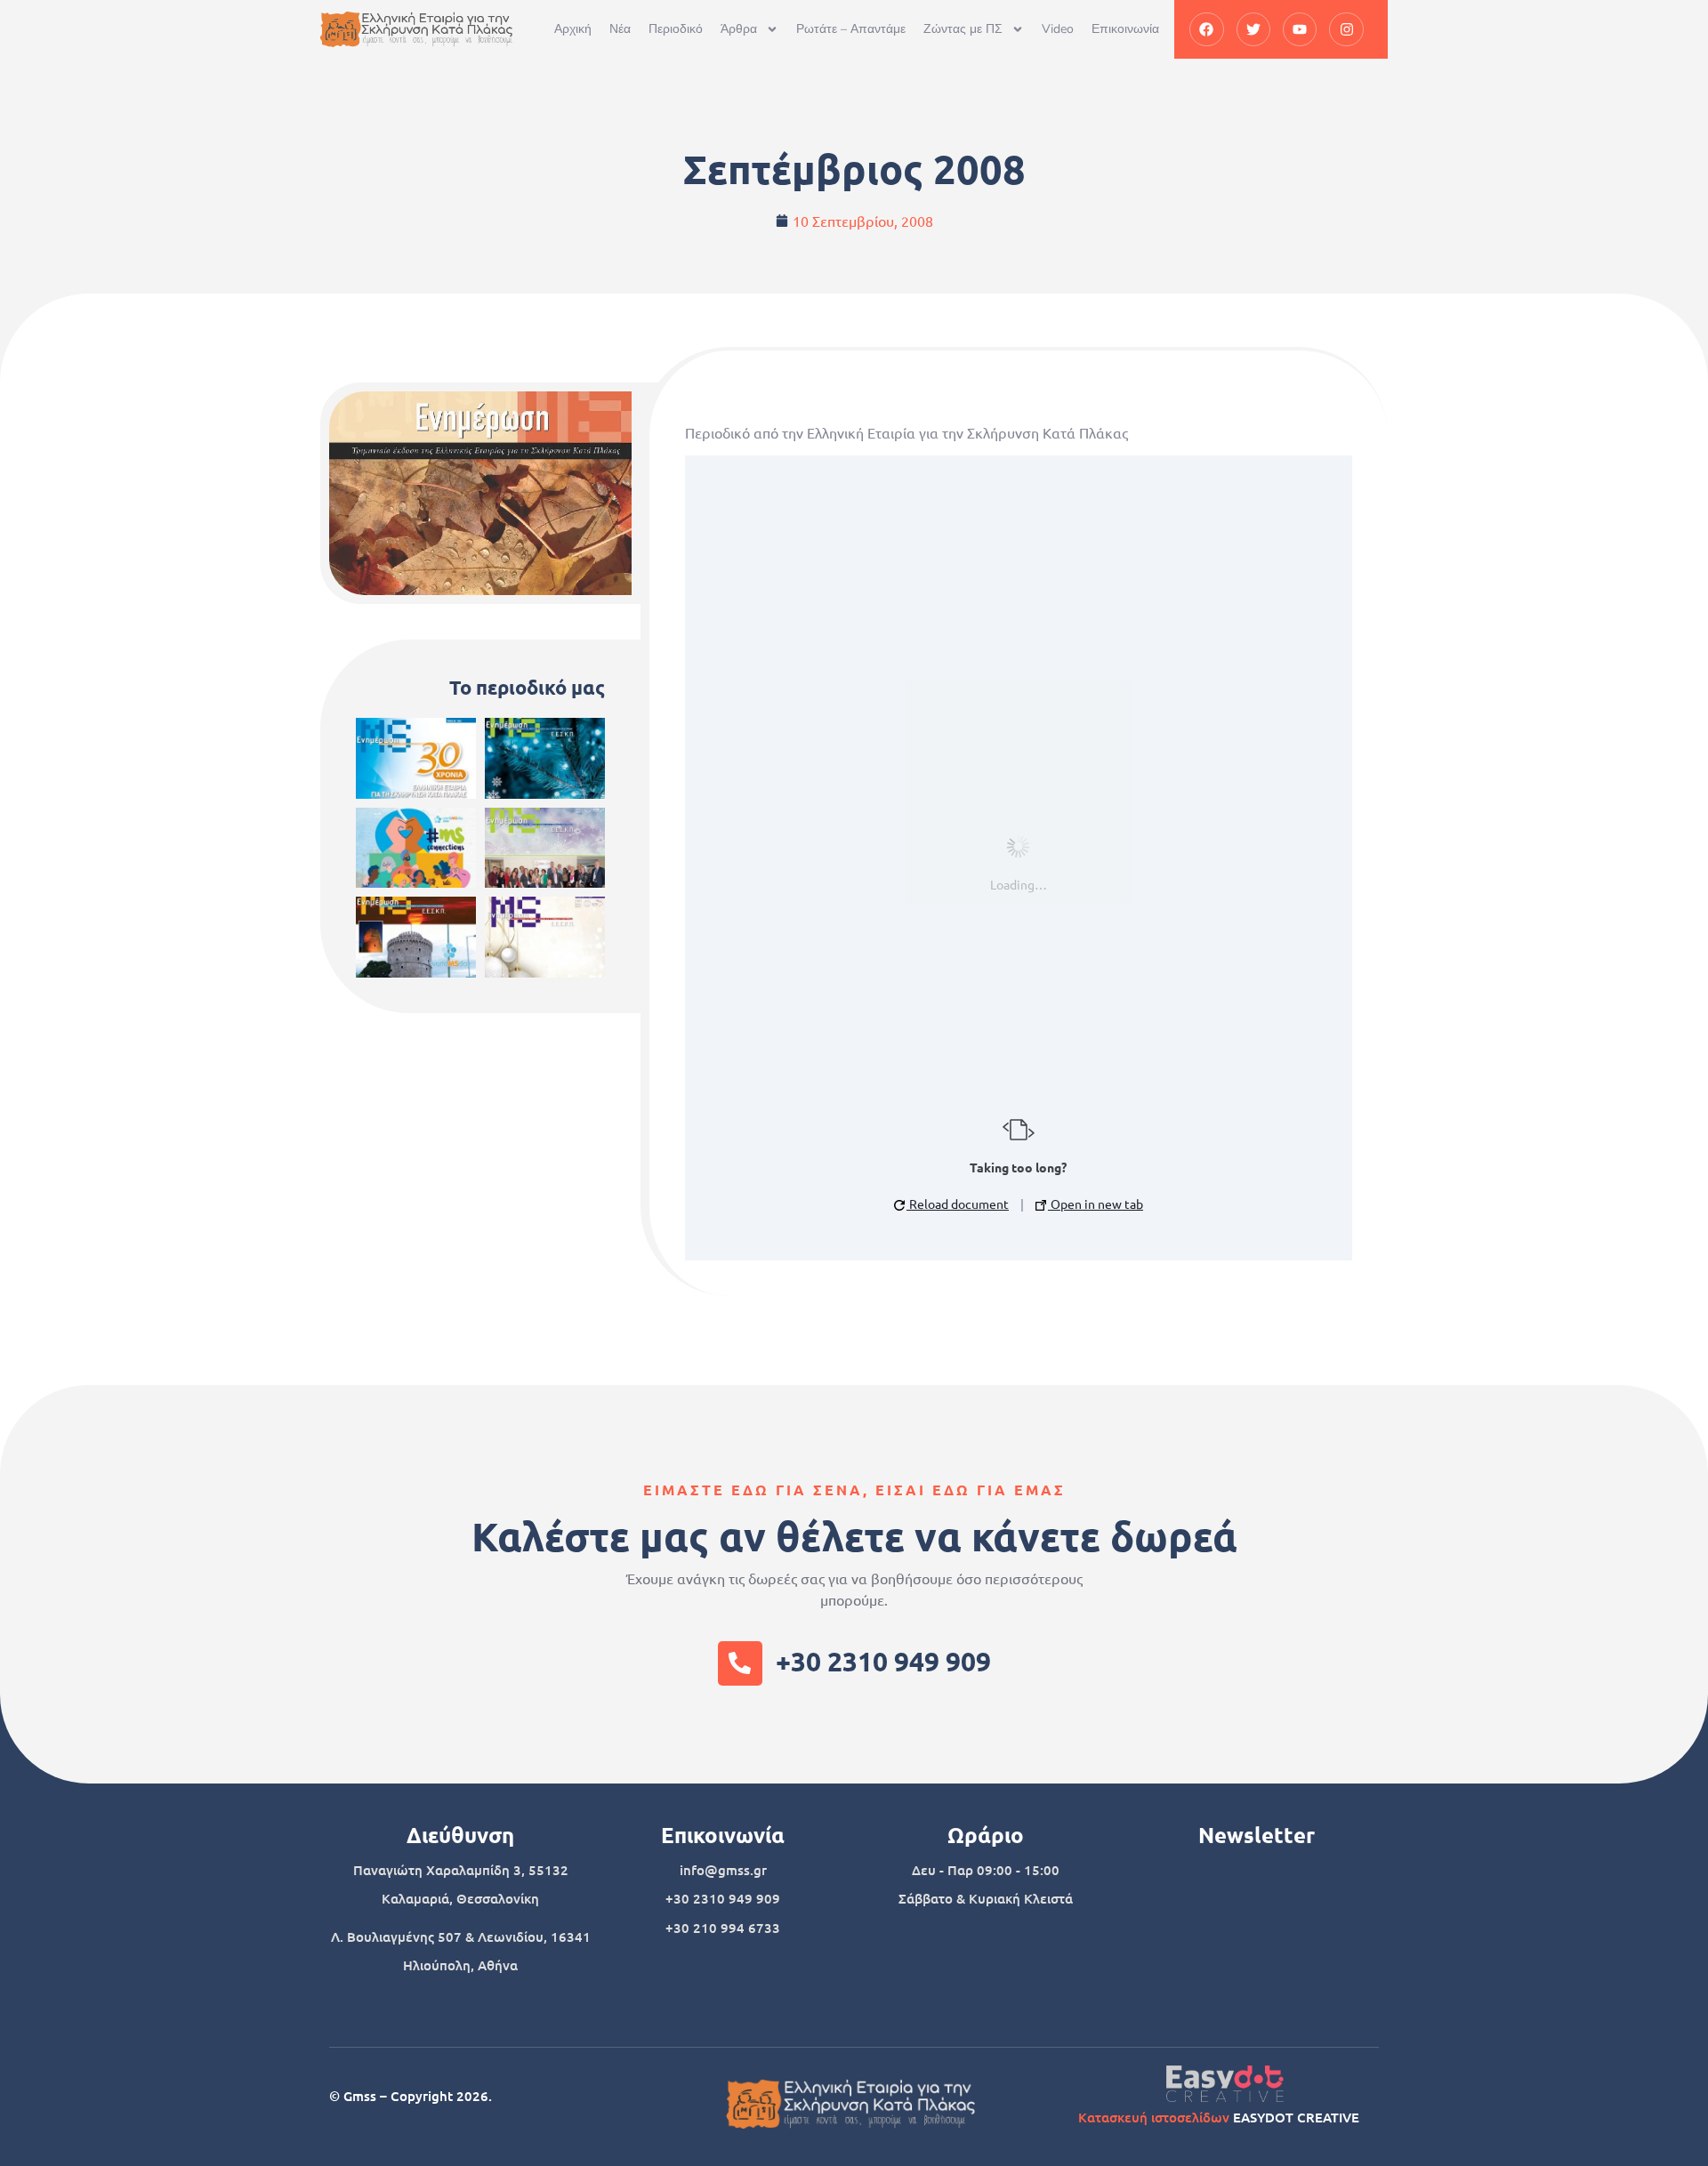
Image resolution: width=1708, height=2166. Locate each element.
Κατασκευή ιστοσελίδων (1154, 2117)
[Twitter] (1253, 29)
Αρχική (573, 29)
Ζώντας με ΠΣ (963, 29)
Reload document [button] (958, 1204)
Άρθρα (739, 29)
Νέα (620, 29)
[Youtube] (1300, 29)
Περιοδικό (676, 29)
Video (1058, 29)
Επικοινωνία (1125, 29)
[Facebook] (1206, 29)
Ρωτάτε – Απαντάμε (851, 29)
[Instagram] (1346, 29)
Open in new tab (1096, 1204)
